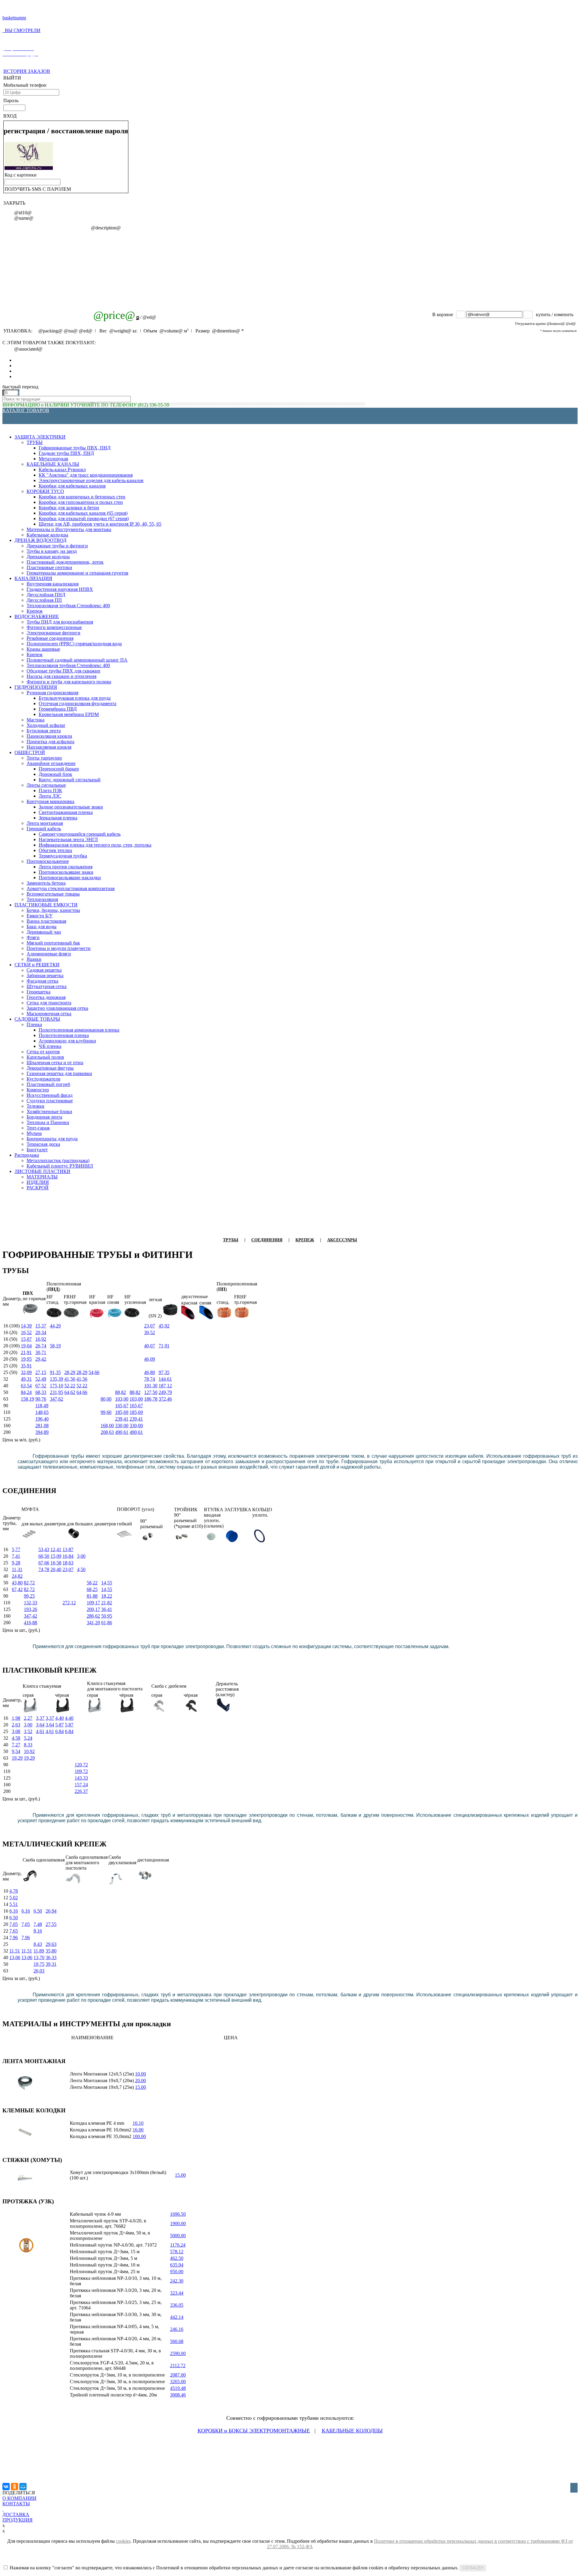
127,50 (151, 1392)
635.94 (177, 2265)
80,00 (106, 1399)
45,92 (164, 1326)
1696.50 (178, 2214)
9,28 (16, 1563)
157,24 (81, 1785)
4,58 (16, 1738)
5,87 (60, 1725)
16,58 (56, 1563)
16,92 (41, 1339)
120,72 (81, 1765)
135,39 (56, 1379)
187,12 (165, 1386)
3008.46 (178, 2395)
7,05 (14, 1924)
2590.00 (178, 2353)
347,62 (56, 1399)
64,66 (82, 1392)
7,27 (16, 1745)
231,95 (56, 1392)
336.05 (177, 2305)
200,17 (93, 1609)
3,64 (40, 1725)
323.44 (177, 2293)
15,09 (56, 1556)
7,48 (38, 1924)
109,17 (93, 1603)
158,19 (27, 1399)
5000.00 (178, 2236)
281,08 (42, 1426)
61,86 (107, 1623)
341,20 (93, 1623)
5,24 (28, 1738)
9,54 (16, 1751)
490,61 (122, 1432)
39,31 (51, 1964)
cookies (123, 2541)
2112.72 (178, 2365)
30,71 (41, 1352)
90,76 (41, 1399)
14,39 (26, 1326)
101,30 (151, 1386)
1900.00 (178, 2223)
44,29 (55, 1326)
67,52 (41, 1386)
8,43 (38, 1944)
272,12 (69, 1603)
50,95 (107, 1616)
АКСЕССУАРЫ (342, 1240)
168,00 (107, 1426)
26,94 (51, 1911)
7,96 (14, 1938)
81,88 (92, 1596)
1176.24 (178, 2245)
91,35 (55, 1372)
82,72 (29, 1583)
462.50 (177, 2258)
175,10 (56, 1386)
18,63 (68, 1563)
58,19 (55, 1346)
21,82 (107, 1603)
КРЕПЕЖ (305, 1240)
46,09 (150, 1359)
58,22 (92, 1583)
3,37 (40, 1718)
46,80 (150, 1372)
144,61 (165, 1379)
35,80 (51, 1951)
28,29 (70, 1372)
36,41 (107, 1609)
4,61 (40, 1731)
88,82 (121, 1392)
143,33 (81, 1778)
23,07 (150, 1326)
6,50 (38, 1911)
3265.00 (178, 2382)
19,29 (17, 1758)
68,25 (92, 1589)
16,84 (68, 1556)
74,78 (44, 1569)
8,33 (28, 1745)
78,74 (150, 1379)
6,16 (14, 1911)
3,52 (28, 1731)
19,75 (39, 1964)
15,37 (41, 1326)
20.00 (140, 2080)
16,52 (26, 1332)
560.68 (177, 2341)
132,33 (31, 1603)
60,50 (44, 1556)
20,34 (41, 1332)
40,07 (150, 1346)
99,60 (106, 1412)
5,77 (16, 1549)
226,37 (81, 1791)
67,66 (44, 1563)
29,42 (41, 1359)
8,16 (38, 1931)
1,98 (16, 1718)
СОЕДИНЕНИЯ (267, 1240)
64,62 (70, 1392)
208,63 (107, 1432)
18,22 (107, 1596)
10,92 (29, 1751)
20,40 (56, 1569)
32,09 (26, 1372)
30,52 (150, 1332)
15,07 (26, 1339)
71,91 (164, 1346)
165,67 (122, 1406)
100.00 (139, 2136)
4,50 (81, 1569)
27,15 (41, 1372)
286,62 (93, 1616)
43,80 (17, 1583)
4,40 (60, 1718)
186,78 (151, 1399)
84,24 (26, 1392)
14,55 (107, 1583)
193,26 (31, 1609)
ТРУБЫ (231, 1240)
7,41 (16, 1556)
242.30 (177, 2281)
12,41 (56, 1549)
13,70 (39, 1957)
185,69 (122, 1412)
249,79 (165, 1392)
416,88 (31, 1623)
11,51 (15, 1951)
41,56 (70, 1379)
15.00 (140, 2087)
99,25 (29, 1596)
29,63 (51, 1944)
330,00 (122, 1426)
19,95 (26, 1359)
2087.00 (178, 2375)
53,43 (44, 1549)
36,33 (51, 1957)
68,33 (41, 1392)
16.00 (138, 2130)
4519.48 (178, 2388)
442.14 (177, 2317)
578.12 (177, 2252)
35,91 (26, 1366)
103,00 (122, 1399)
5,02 (14, 1898)
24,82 (17, 1576)
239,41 (122, 1419)
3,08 (16, 1731)
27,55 (51, 1924)
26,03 (39, 1971)
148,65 (42, 1412)
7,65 (14, 1931)
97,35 (164, 1372)
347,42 (31, 1616)
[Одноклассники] (14, 2487)
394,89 (42, 1432)
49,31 (26, 1379)
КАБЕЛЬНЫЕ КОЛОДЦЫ (352, 2431)
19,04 (26, 1346)
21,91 (26, 1352)
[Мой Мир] (23, 2487)
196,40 (42, 1419)
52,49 (41, 1379)
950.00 (177, 2271)
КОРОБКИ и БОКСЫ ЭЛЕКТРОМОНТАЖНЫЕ (254, 2431)
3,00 (81, 1556)
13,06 (15, 1957)
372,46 (165, 1399)
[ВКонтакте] (6, 2487)
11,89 (39, 1951)
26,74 (41, 1346)
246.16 (177, 2329)
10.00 (140, 2074)
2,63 (16, 1725)
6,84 (60, 1731)
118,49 (42, 1406)
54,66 (94, 1372)
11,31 (17, 1569)
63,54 (26, 1386)
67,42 (17, 1589)
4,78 (14, 1891)
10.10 (138, 2123)
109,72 (81, 1771)
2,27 (28, 1718)
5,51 (14, 1904)
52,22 (70, 1386)
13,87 (68, 1549)
